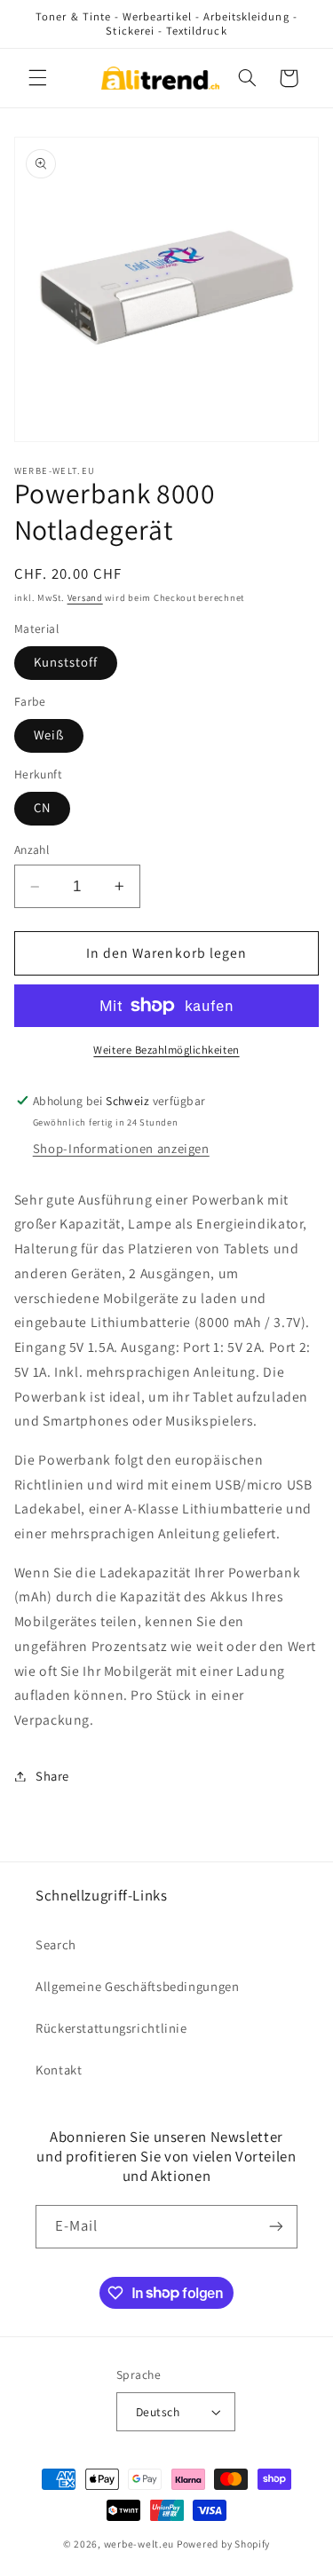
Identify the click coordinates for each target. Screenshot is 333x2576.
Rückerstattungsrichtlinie (111, 2028)
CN (42, 807)
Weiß (49, 735)
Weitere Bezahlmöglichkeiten (166, 1050)
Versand (85, 597)
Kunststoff (66, 662)
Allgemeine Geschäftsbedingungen (138, 1986)
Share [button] (52, 1776)
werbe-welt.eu (139, 2544)
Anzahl (32, 849)
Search (56, 1944)
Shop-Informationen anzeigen (121, 1148)
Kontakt (59, 2070)
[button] (37, 78)
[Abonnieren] (276, 2227)
